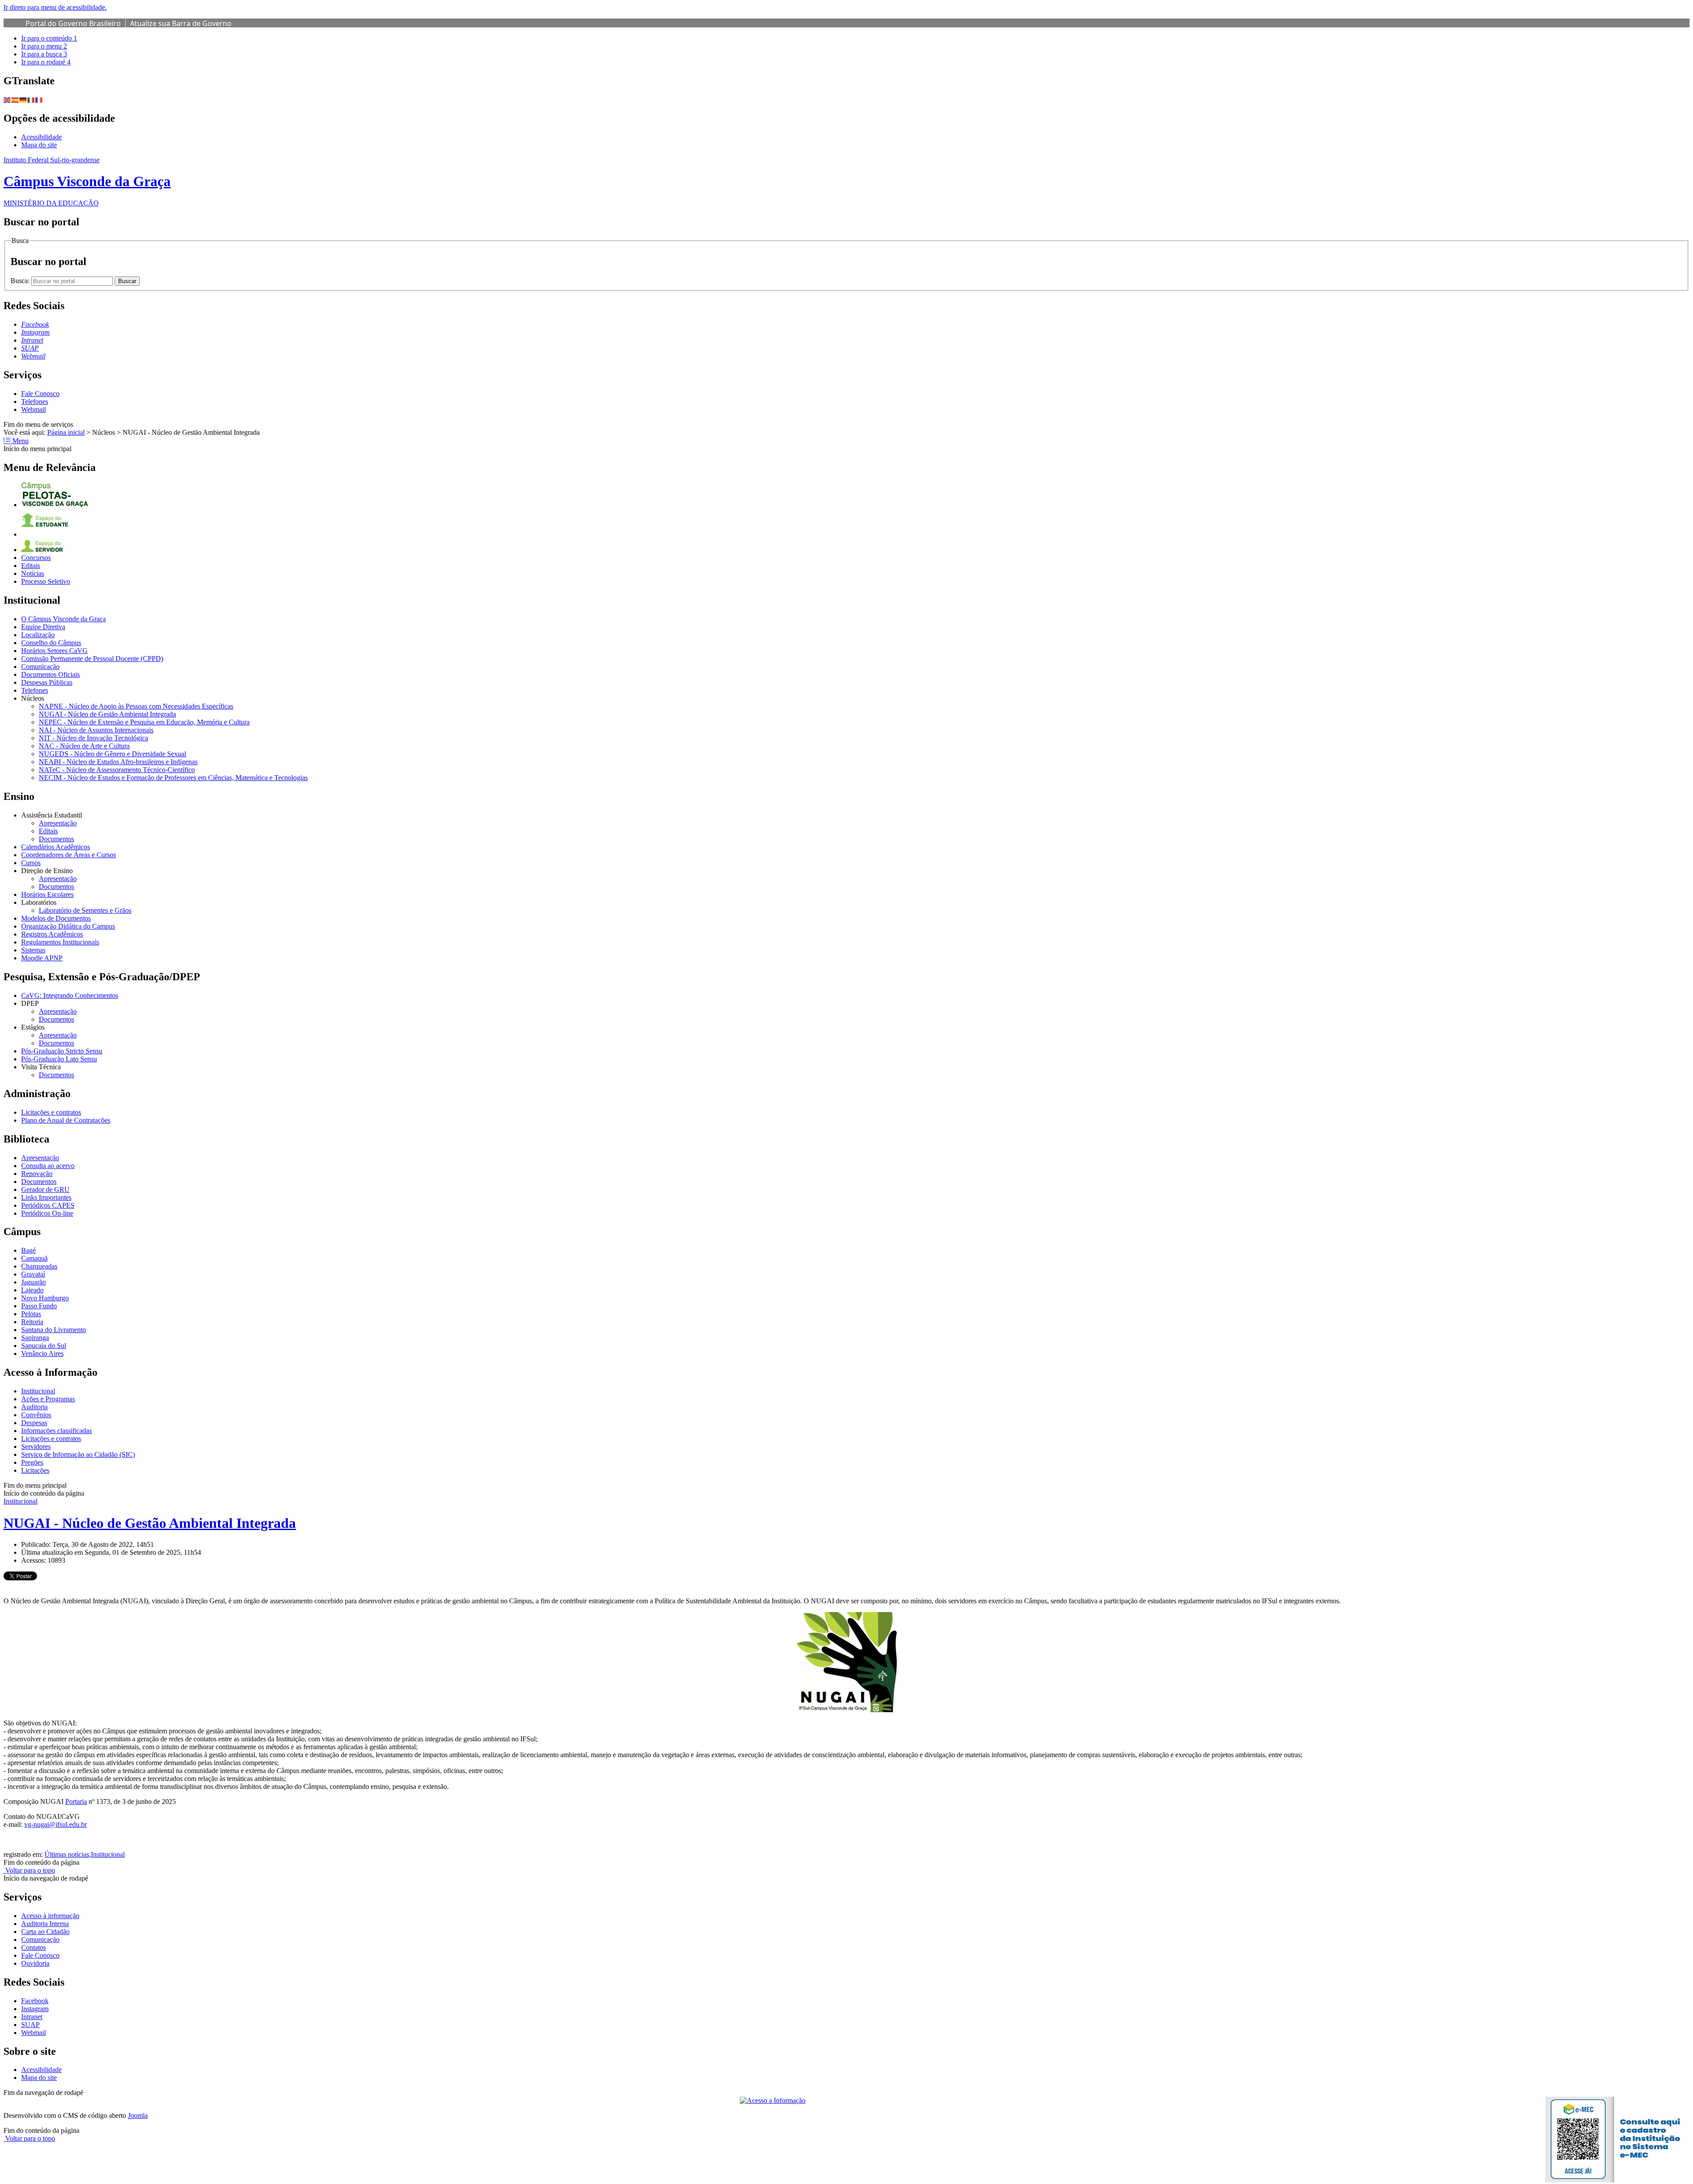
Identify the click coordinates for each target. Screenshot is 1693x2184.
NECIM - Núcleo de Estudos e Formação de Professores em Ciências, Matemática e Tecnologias (173, 778)
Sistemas (33, 950)
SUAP (30, 2025)
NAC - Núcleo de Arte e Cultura (84, 746)
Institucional (38, 1391)
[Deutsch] (23, 99)
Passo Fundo (39, 1306)
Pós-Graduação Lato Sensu (59, 1059)
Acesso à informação (50, 1916)
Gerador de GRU (45, 1189)
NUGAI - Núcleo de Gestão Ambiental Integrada (107, 714)
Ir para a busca (44, 54)
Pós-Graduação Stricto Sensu (62, 1051)
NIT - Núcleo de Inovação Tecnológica (93, 738)
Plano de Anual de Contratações (66, 1120)
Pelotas (31, 1314)
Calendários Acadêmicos (56, 847)
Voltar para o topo (29, 1870)
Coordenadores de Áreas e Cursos (69, 855)
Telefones (35, 401)
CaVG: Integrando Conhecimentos (70, 995)
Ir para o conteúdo (49, 38)
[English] (7, 99)
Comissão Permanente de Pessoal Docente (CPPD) (92, 659)
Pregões (32, 1462)
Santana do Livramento (54, 1330)
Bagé (28, 1250)
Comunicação (40, 666)
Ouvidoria (35, 1963)
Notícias (33, 573)
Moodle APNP (42, 958)
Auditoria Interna (45, 1924)
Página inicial (66, 432)
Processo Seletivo (46, 581)
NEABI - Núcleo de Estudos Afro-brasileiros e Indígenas (118, 762)
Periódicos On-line (47, 1213)
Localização (38, 635)
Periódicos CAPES (48, 1205)
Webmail (34, 409)
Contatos (34, 1947)
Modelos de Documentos (56, 918)
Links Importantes (46, 1197)
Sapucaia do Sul (44, 1346)
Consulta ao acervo (48, 1166)
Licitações (35, 1470)
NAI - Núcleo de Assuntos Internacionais (96, 730)
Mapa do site (39, 145)
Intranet (32, 2017)
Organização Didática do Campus (68, 926)
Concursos (36, 558)
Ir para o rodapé (46, 62)
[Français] (39, 99)
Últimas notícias (67, 1854)
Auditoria (34, 1407)
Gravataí (33, 1274)
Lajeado (32, 1290)
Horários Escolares (47, 894)
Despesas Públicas (47, 682)
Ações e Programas (48, 1399)
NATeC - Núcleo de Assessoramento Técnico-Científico (117, 770)
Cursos (31, 863)
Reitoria (32, 1322)
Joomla (138, 2115)
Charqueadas (39, 1266)
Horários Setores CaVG (54, 651)
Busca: (21, 281)
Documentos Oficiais (50, 674)
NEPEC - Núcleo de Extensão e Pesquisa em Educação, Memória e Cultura (144, 722)
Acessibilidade (41, 137)
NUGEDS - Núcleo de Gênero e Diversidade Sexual (112, 754)
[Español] (15, 99)
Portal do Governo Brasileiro (73, 23)
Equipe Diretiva (43, 627)
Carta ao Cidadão (45, 1932)
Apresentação (58, 823)
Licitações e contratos (51, 1112)
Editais (31, 566)
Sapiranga (35, 1338)
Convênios (36, 1415)
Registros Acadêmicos (52, 934)
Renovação (37, 1174)
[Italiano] (31, 99)
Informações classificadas (56, 1431)
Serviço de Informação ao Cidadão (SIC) (78, 1454)
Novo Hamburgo (45, 1298)
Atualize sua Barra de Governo (181, 23)
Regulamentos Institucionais (60, 942)
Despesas (34, 1423)
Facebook (35, 2001)
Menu (20, 441)
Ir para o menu (44, 46)
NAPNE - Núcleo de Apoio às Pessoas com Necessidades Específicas (136, 706)
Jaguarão (34, 1282)
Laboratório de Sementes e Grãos (85, 910)
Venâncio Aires (42, 1353)
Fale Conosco (40, 394)
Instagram (35, 2009)
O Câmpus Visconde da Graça (63, 619)
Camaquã (34, 1258)
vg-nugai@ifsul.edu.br (56, 1824)
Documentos (56, 839)
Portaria (76, 1801)
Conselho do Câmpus (51, 643)
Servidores (36, 1447)
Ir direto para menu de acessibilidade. (55, 7)
